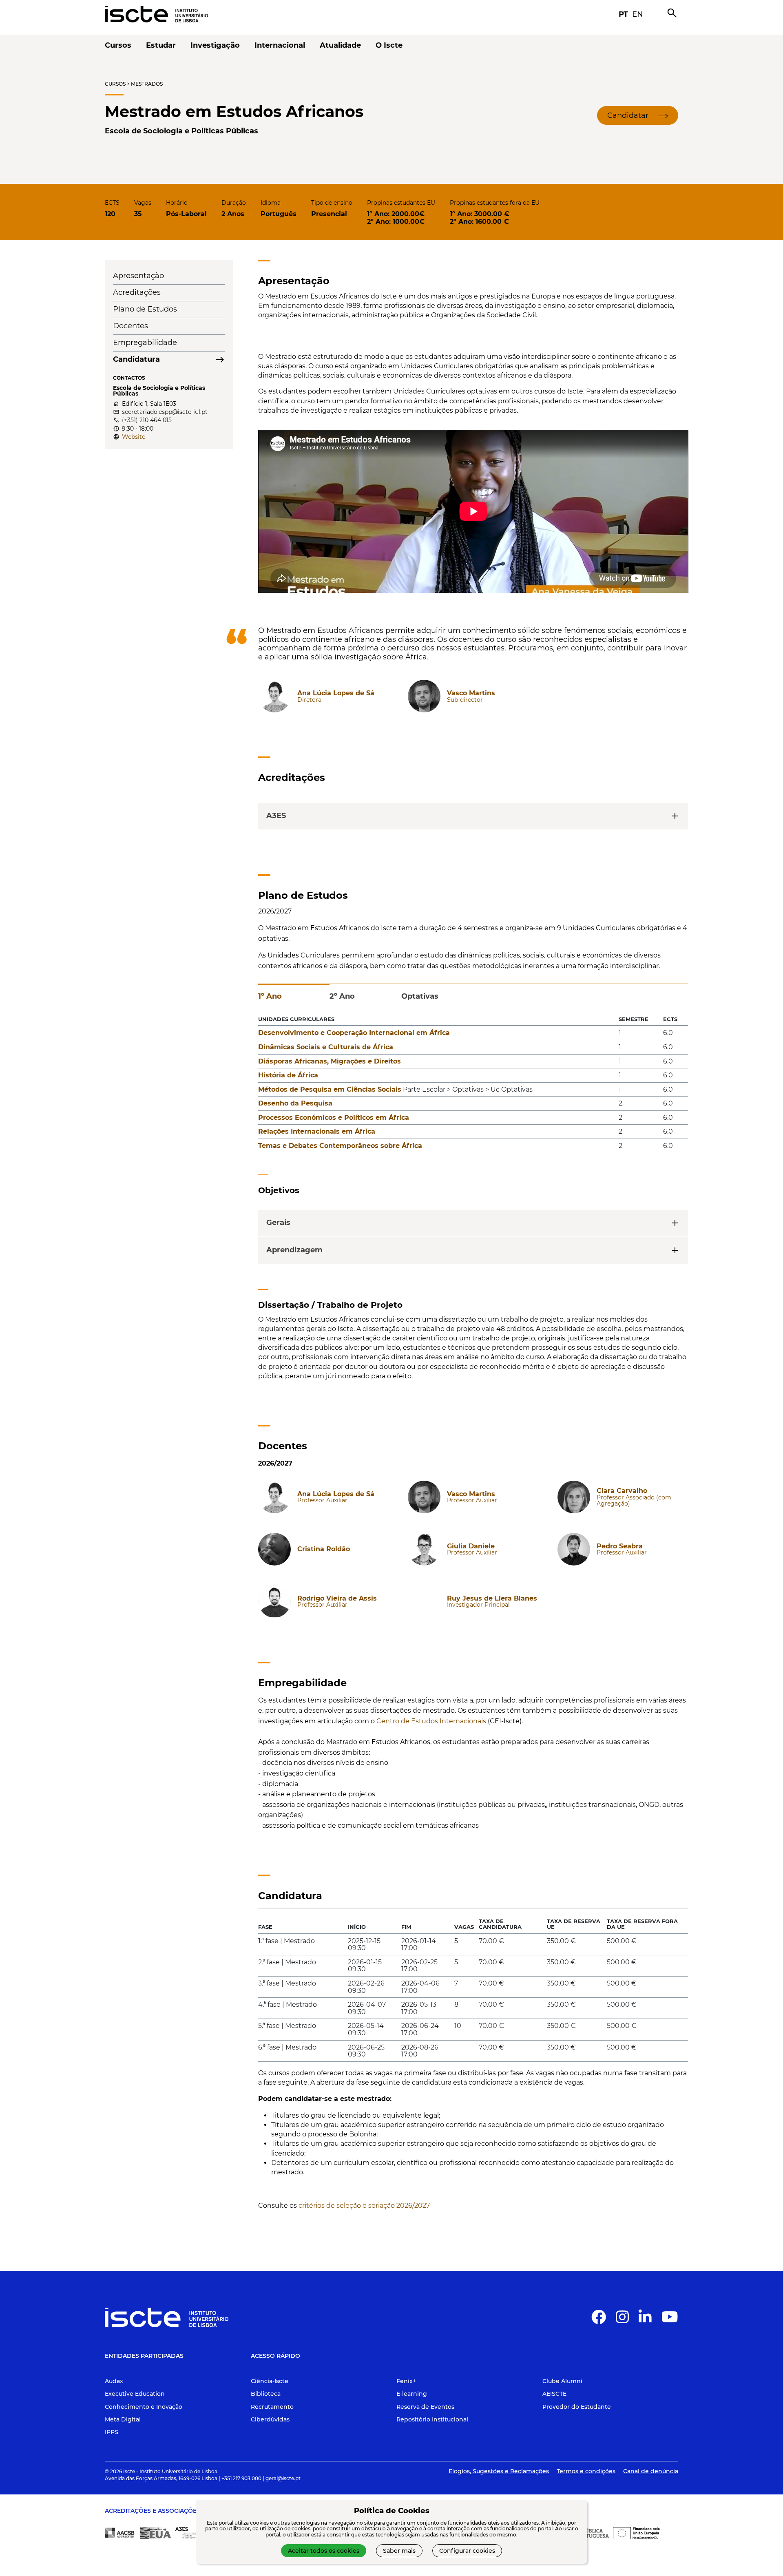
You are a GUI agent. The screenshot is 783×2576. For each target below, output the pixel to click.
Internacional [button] (280, 45)
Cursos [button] (118, 45)
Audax (114, 2381)
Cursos (115, 84)
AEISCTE (554, 2394)
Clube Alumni (562, 2381)
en (638, 14)
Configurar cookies (467, 2551)
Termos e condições (586, 2471)
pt (623, 14)
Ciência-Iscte (270, 2381)
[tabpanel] (473, 1086)
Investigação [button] (215, 45)
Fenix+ (406, 2381)
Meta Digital (123, 2419)
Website (134, 437)
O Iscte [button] (389, 45)
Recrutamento (272, 2407)
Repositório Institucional (432, 2419)
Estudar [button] (161, 45)
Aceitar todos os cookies (324, 2551)
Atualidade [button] (340, 45)
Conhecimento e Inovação (144, 2407)
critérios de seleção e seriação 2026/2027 (364, 2206)
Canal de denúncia (651, 2471)
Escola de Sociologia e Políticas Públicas (181, 131)
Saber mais (399, 2551)
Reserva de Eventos (425, 2407)
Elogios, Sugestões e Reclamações (499, 2471)
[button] (638, 115)
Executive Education (135, 2394)
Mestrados (147, 84)
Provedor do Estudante (577, 2407)
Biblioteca (266, 2394)
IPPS (112, 2432)
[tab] (294, 993)
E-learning (412, 2394)
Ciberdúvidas (270, 2419)
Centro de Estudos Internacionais (431, 1721)
